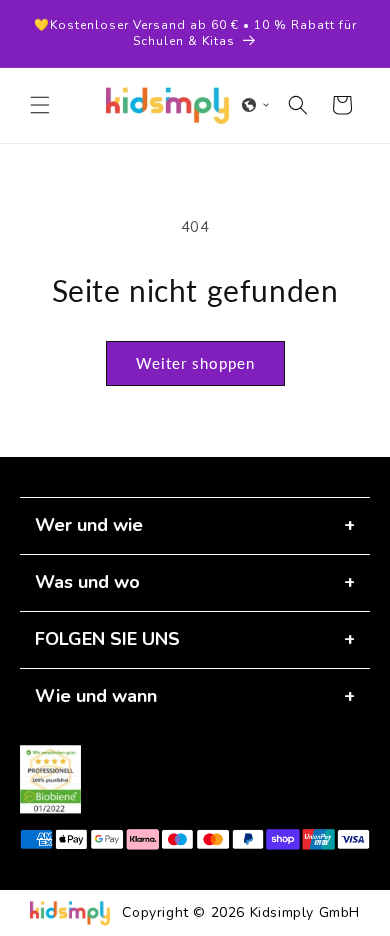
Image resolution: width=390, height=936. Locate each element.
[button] (40, 105)
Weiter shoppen (195, 363)
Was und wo (87, 582)
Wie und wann (96, 696)
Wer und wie (89, 525)
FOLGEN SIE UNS (107, 639)
